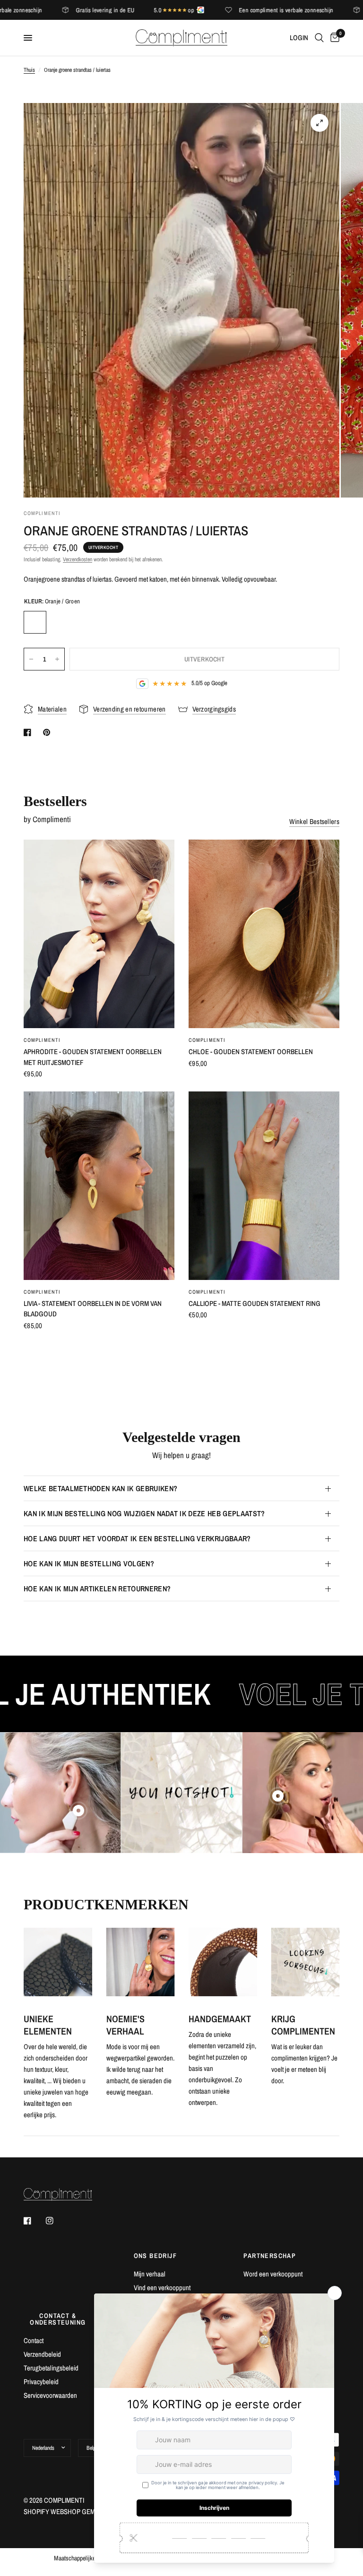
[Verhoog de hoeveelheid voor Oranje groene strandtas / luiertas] (57, 659)
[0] (333, 38)
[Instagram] (56, 2221)
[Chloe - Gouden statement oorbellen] (264, 934)
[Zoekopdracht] (319, 38)
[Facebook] (34, 2221)
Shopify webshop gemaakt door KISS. (84, 2512)
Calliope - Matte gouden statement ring (255, 1303)
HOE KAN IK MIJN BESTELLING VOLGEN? (89, 1563)
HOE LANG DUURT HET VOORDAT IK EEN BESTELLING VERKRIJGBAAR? (137, 1538)
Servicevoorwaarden (50, 2395)
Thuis (29, 70)
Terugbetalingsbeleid (51, 2368)
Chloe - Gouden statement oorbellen (251, 1052)
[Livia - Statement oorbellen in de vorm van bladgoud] (99, 1186)
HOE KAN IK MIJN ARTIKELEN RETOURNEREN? (97, 1589)
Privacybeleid (41, 2382)
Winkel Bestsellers (314, 821)
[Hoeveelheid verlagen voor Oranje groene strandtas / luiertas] (31, 659)
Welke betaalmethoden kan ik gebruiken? (100, 1488)
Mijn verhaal (150, 2274)
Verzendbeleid (42, 2354)
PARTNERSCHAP (270, 2256)
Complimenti (42, 1040)
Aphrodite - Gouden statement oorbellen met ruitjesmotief (93, 1057)
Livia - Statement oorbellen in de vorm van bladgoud (93, 1309)
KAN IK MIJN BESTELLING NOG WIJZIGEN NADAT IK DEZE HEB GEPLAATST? (144, 1513)
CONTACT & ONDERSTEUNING (58, 2319)
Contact (34, 2340)
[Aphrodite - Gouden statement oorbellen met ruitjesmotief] (99, 934)
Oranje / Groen (35, 622)
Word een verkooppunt (273, 2274)
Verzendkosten (78, 559)
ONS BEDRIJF (155, 2256)
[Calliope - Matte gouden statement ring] (264, 1186)
